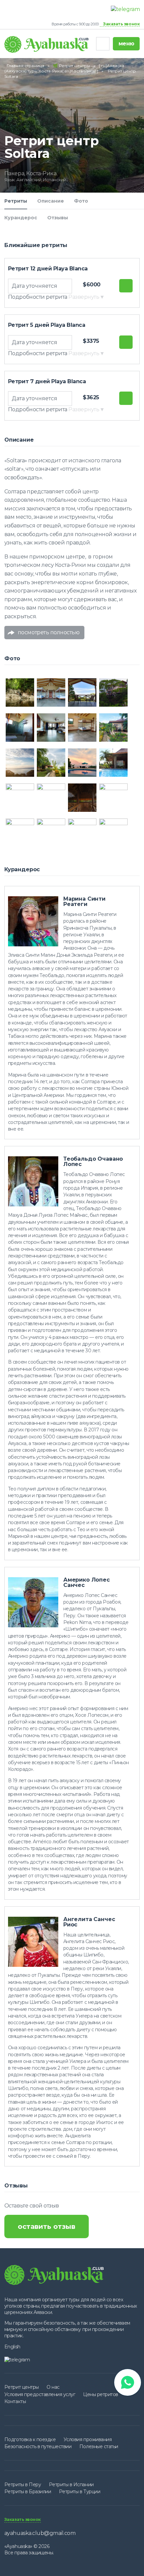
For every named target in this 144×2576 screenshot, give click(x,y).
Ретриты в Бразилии (28, 2492)
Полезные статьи (99, 2446)
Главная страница (25, 66)
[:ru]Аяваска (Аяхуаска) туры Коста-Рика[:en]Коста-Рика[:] (64, 68)
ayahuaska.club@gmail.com (40, 2533)
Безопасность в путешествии (38, 2446)
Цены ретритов (101, 2394)
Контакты (15, 2401)
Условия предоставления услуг (40, 2394)
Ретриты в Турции (80, 2492)
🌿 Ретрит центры (71, 66)
